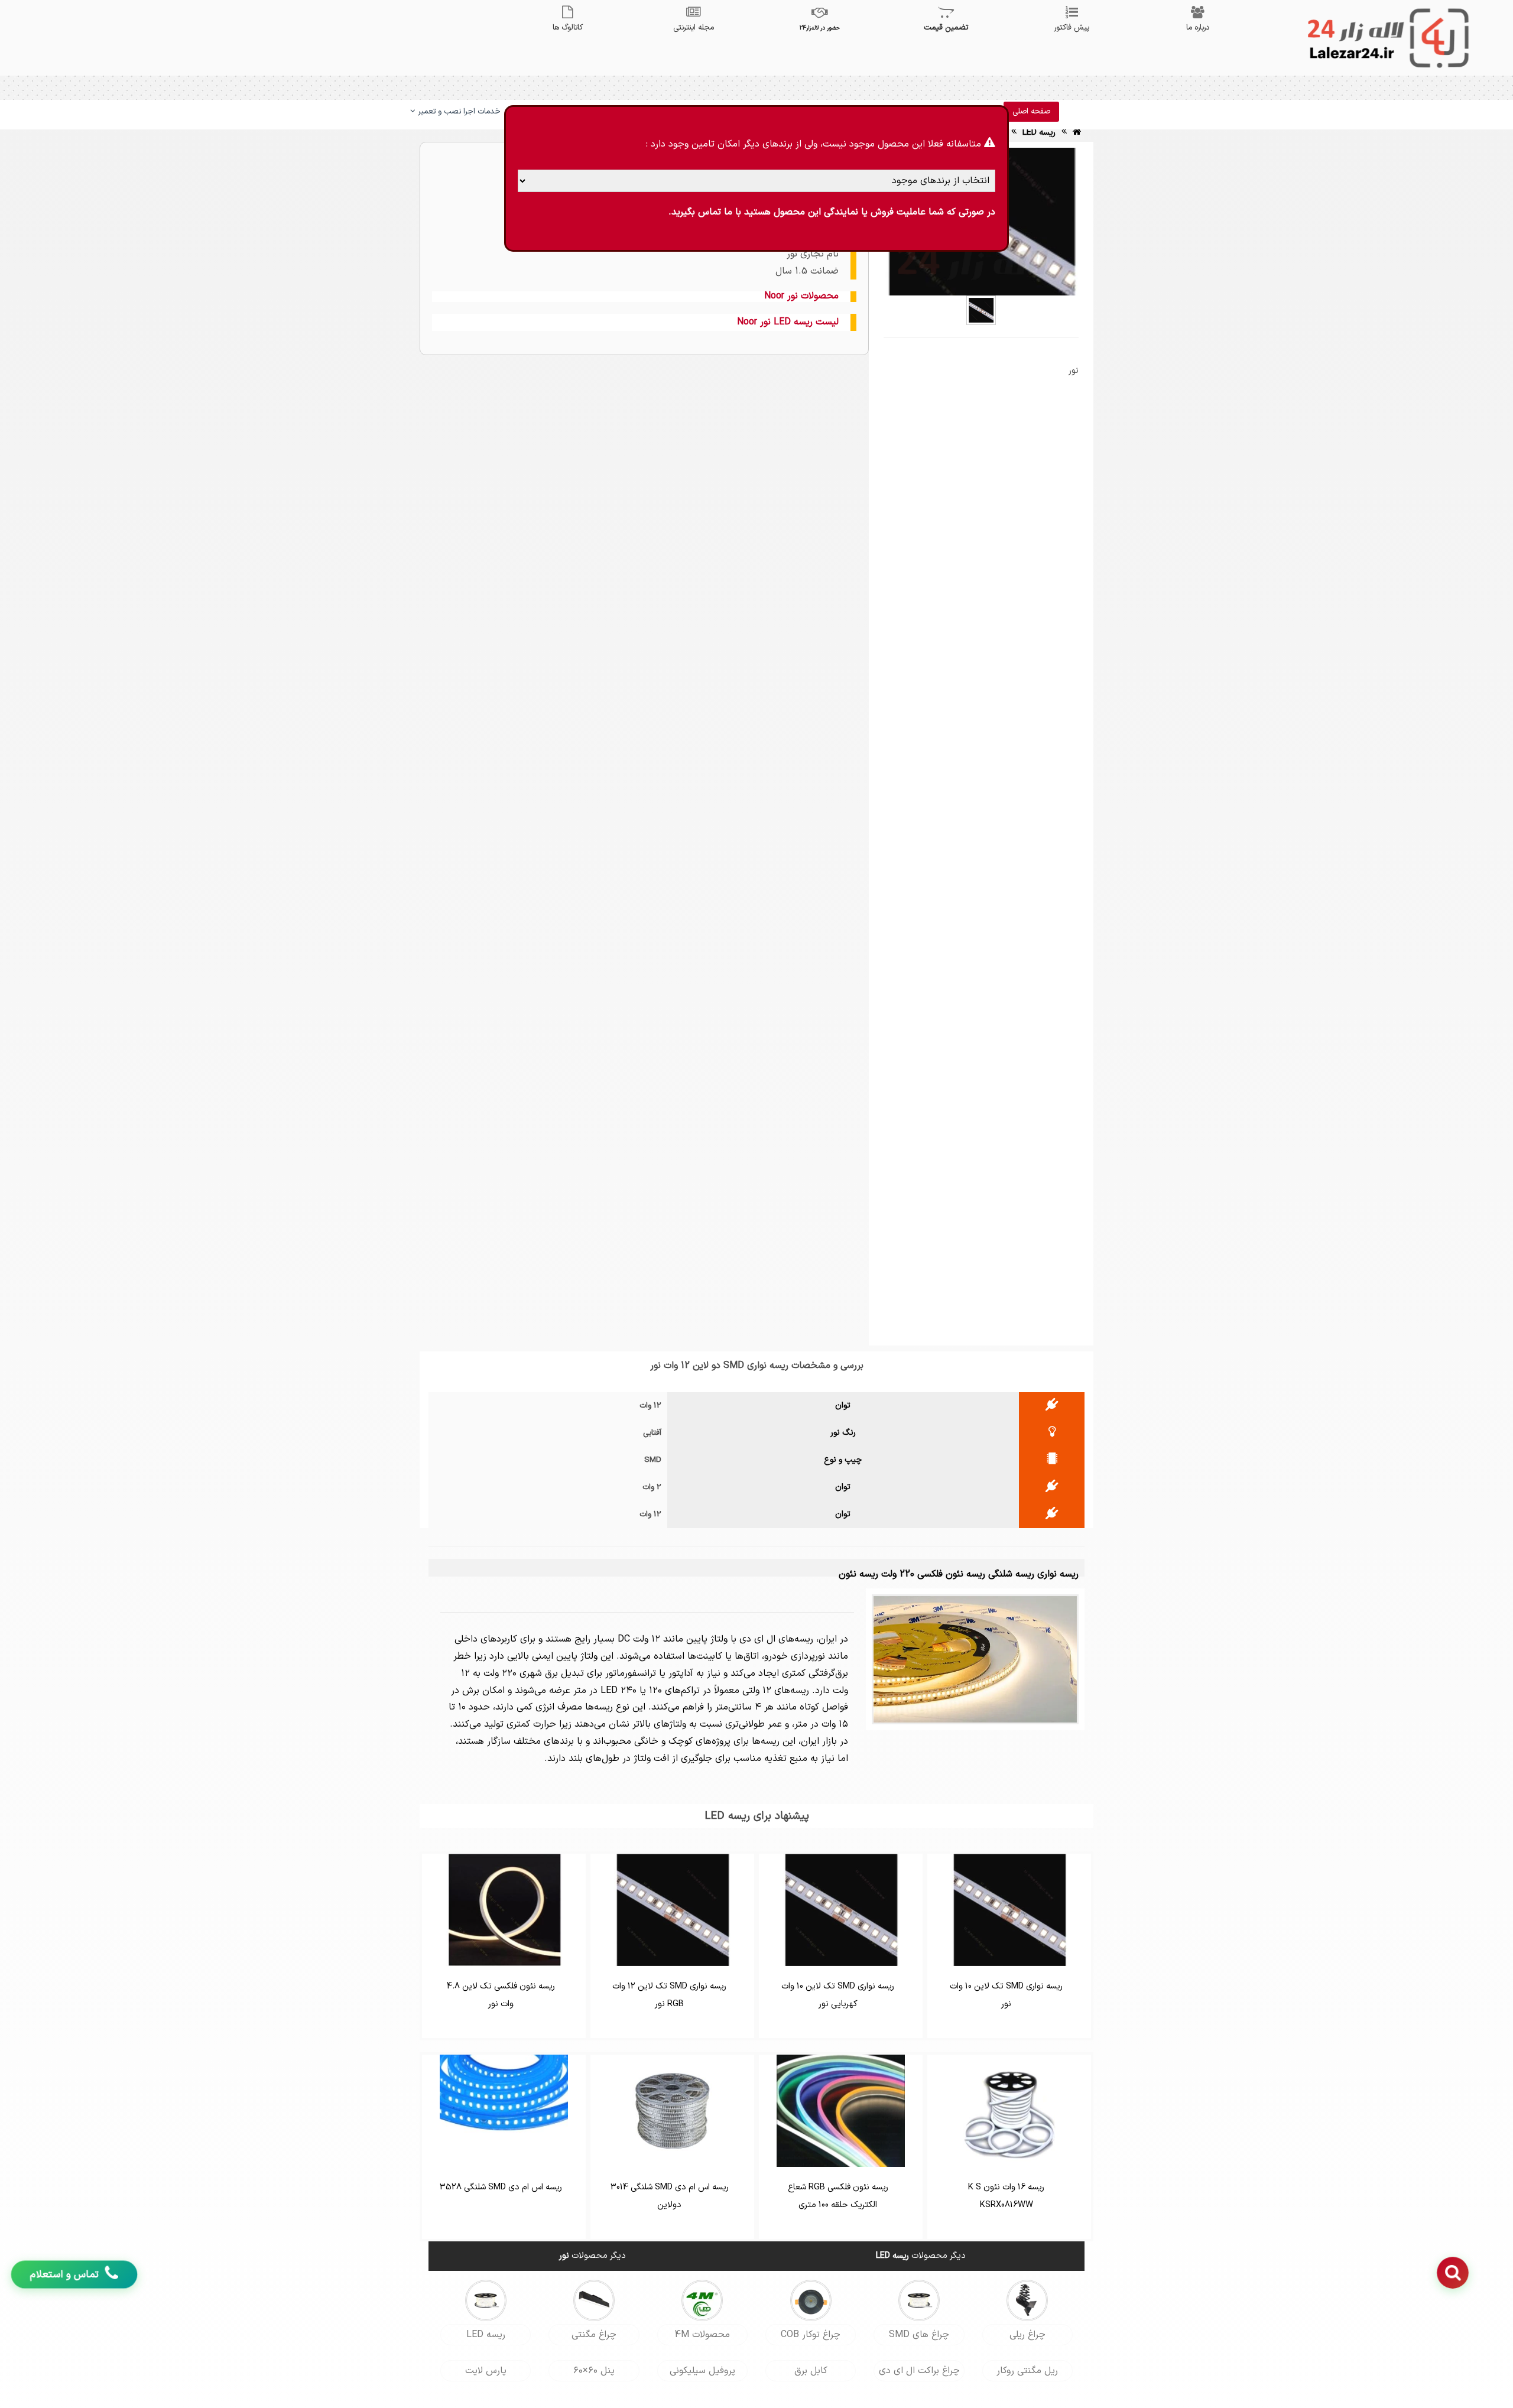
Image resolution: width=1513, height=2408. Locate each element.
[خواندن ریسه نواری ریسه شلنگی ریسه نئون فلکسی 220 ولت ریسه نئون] (975, 1659)
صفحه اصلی (1031, 112)
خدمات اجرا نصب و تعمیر (458, 112)
